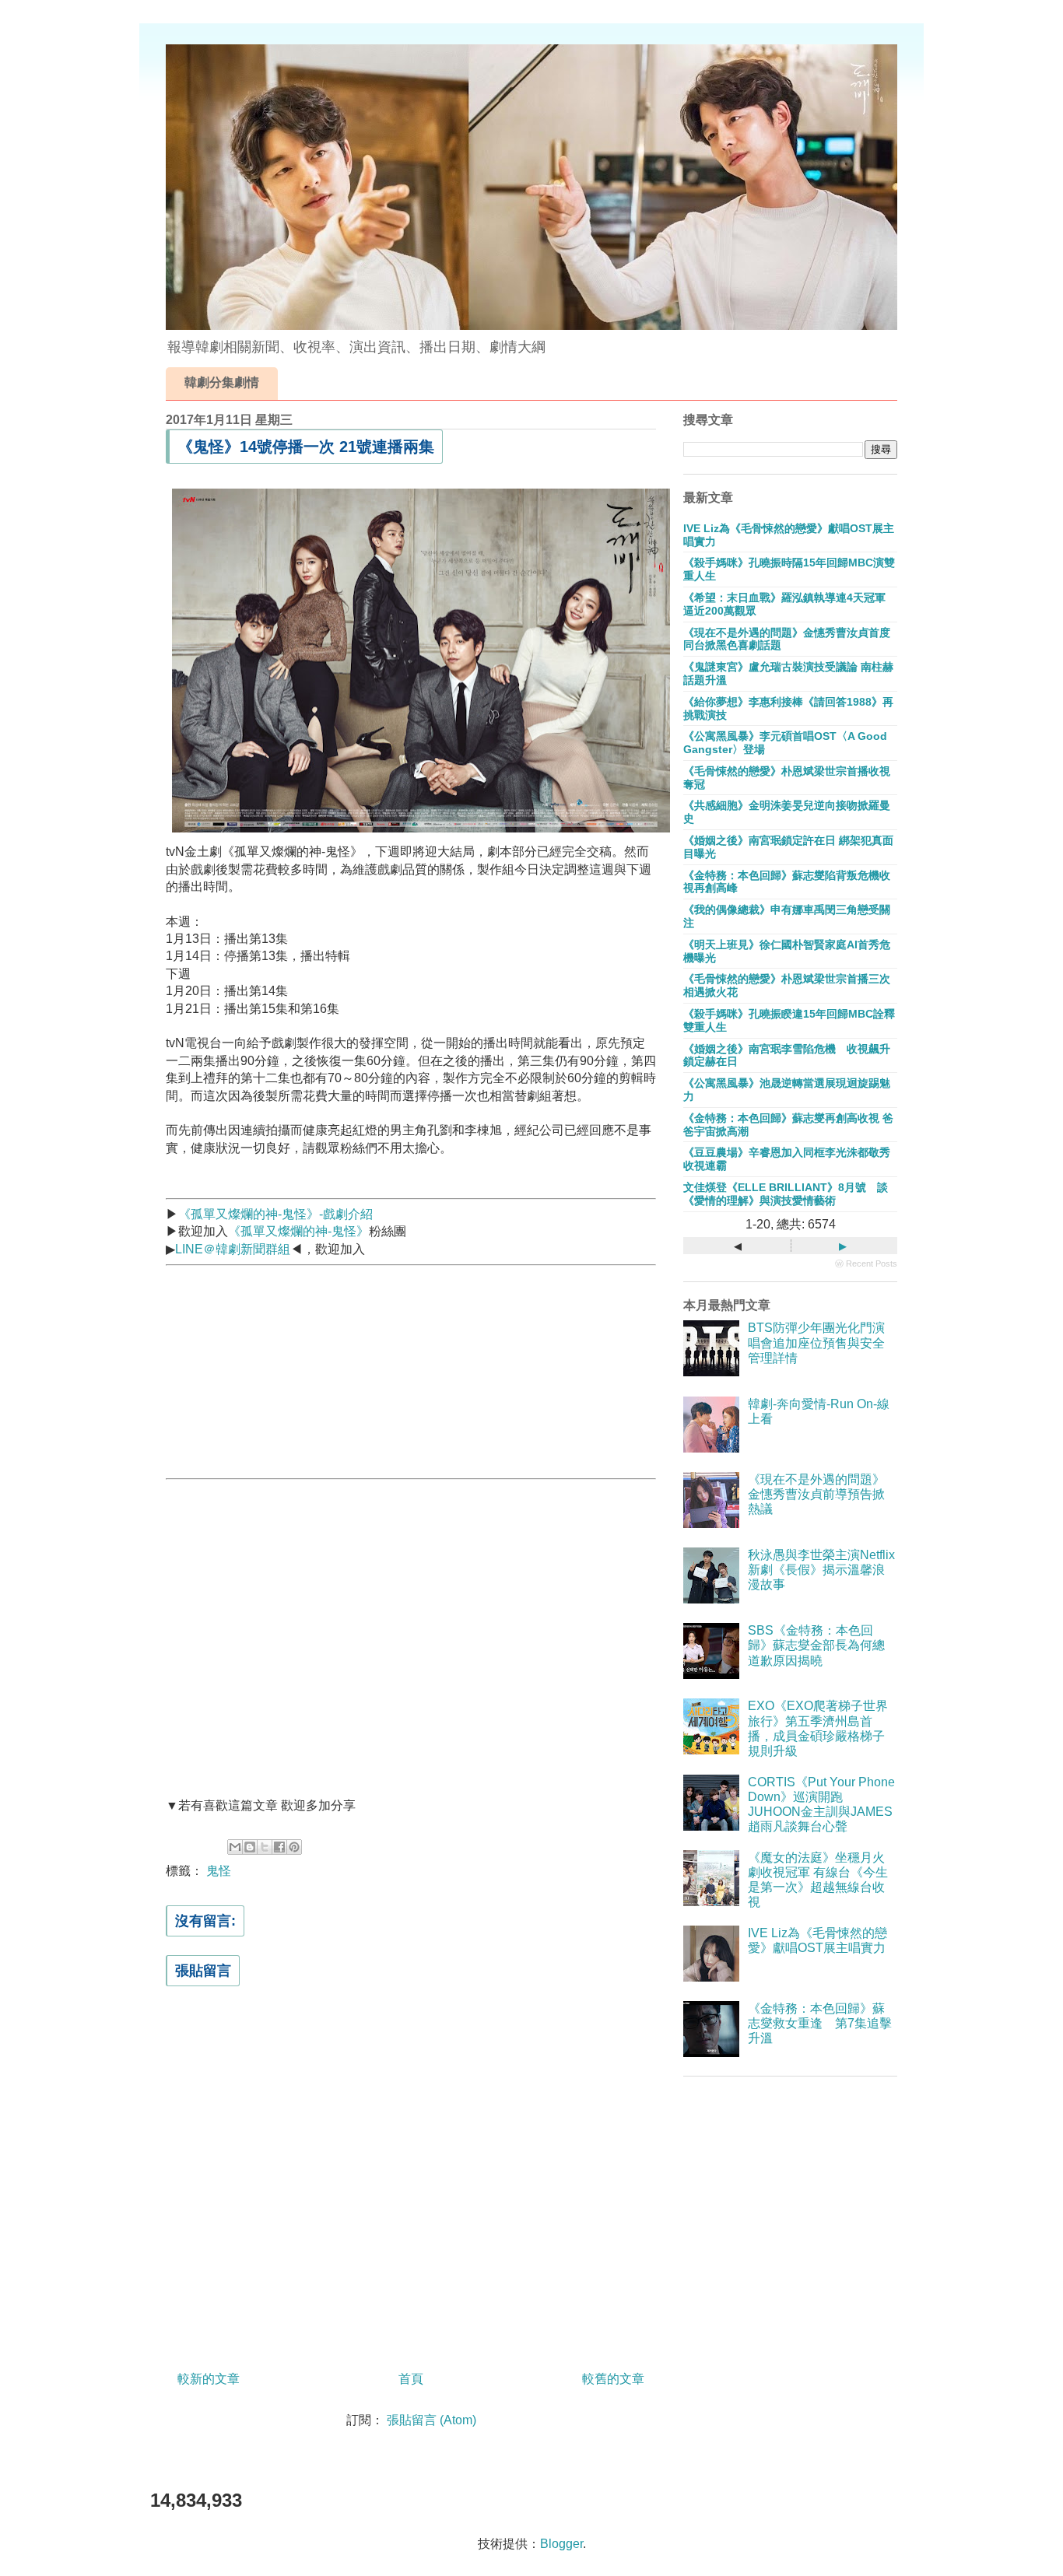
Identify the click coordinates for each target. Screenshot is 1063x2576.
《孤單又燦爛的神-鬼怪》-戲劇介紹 (275, 1214)
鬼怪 (219, 1871)
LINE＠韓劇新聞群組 (233, 1249)
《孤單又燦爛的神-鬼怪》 (298, 1231)
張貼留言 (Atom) (432, 2420)
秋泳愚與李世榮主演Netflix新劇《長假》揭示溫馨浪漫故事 (821, 1570)
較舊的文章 (613, 2379)
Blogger (561, 2544)
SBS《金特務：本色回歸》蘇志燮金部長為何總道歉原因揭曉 (816, 1645)
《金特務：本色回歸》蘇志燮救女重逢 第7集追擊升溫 (820, 2023)
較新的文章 (209, 2379)
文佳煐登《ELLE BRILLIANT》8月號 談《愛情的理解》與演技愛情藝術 (786, 1194)
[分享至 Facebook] (279, 1847)
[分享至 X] (265, 1847)
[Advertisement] (282, 1369)
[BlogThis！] (250, 1847)
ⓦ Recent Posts (866, 1263)
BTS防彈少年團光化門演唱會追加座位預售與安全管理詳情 (816, 1342)
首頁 (411, 2379)
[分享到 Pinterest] (294, 1847)
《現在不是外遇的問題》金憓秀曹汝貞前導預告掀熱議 (816, 1494)
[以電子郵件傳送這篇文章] (235, 1847)
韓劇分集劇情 (222, 382)
